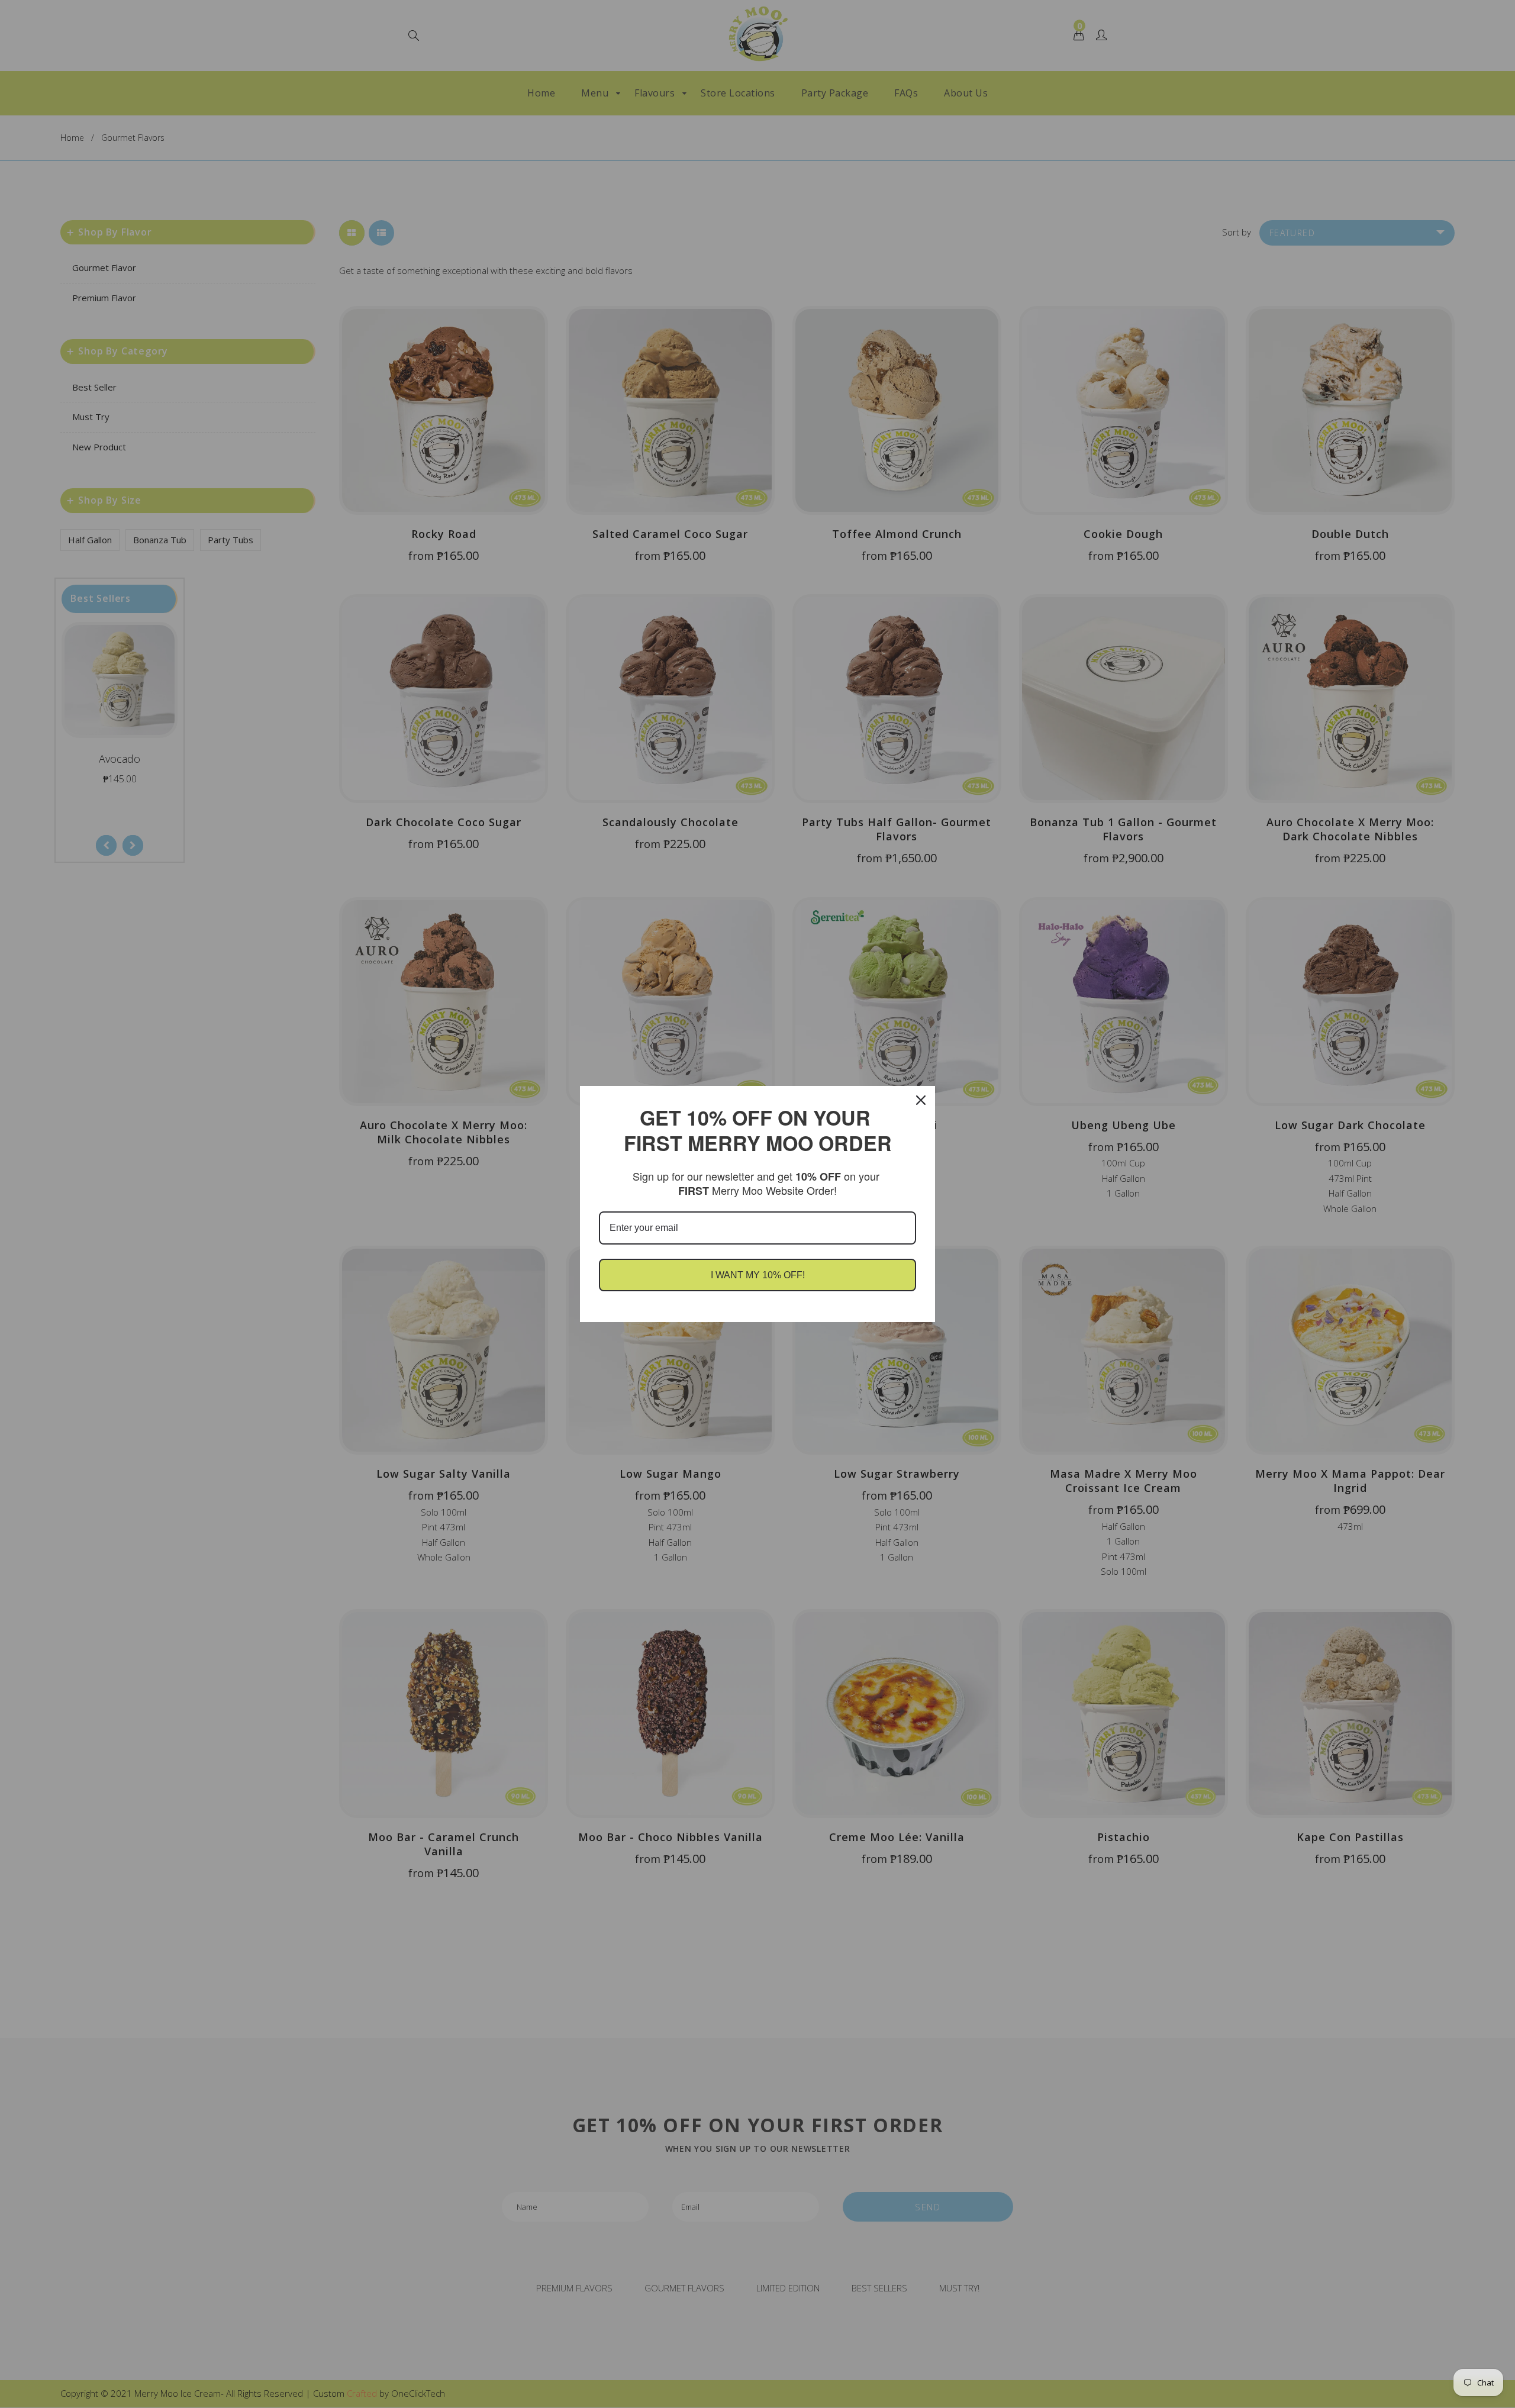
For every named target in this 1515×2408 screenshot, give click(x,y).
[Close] (921, 1100)
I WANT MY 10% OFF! (758, 1275)
